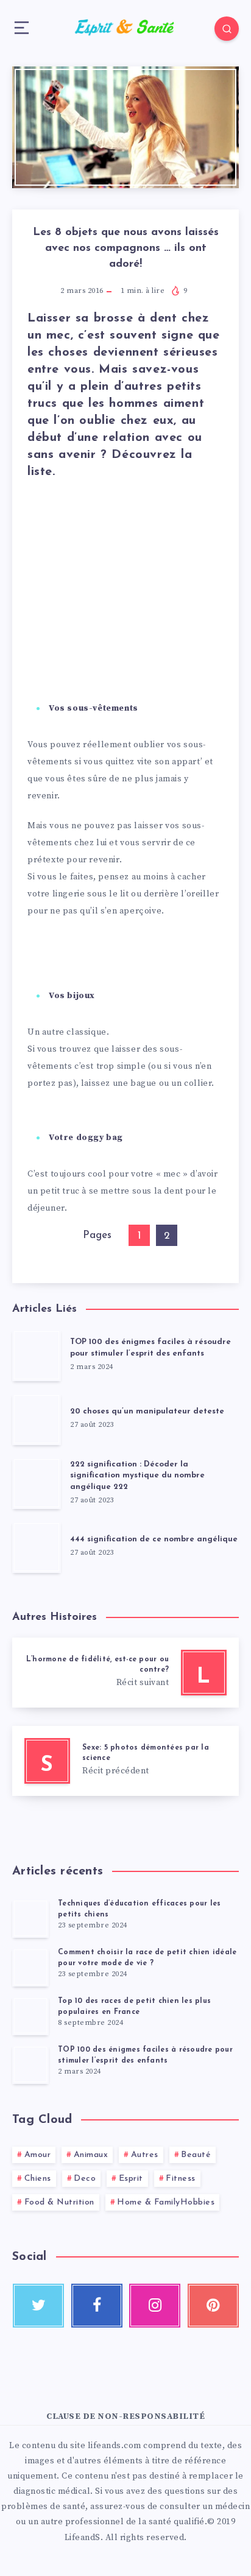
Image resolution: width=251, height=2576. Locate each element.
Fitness (181, 2179)
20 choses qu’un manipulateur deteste (147, 1411)
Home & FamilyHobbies (166, 2202)
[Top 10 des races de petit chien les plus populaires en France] (30, 2016)
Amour (38, 2155)
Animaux (91, 2155)
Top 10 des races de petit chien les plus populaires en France (134, 2006)
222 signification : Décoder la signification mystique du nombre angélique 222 (137, 1476)
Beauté (196, 2155)
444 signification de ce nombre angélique (154, 1539)
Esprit (131, 2179)
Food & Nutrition (59, 2202)
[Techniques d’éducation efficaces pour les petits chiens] (30, 1918)
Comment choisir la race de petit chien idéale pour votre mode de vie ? (147, 1958)
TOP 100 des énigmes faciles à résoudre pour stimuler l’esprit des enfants (150, 1348)
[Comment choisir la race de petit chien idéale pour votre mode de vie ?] (30, 1967)
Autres (145, 2155)
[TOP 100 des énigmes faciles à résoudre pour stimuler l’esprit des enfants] (30, 2064)
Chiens (38, 2179)
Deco (85, 2179)
